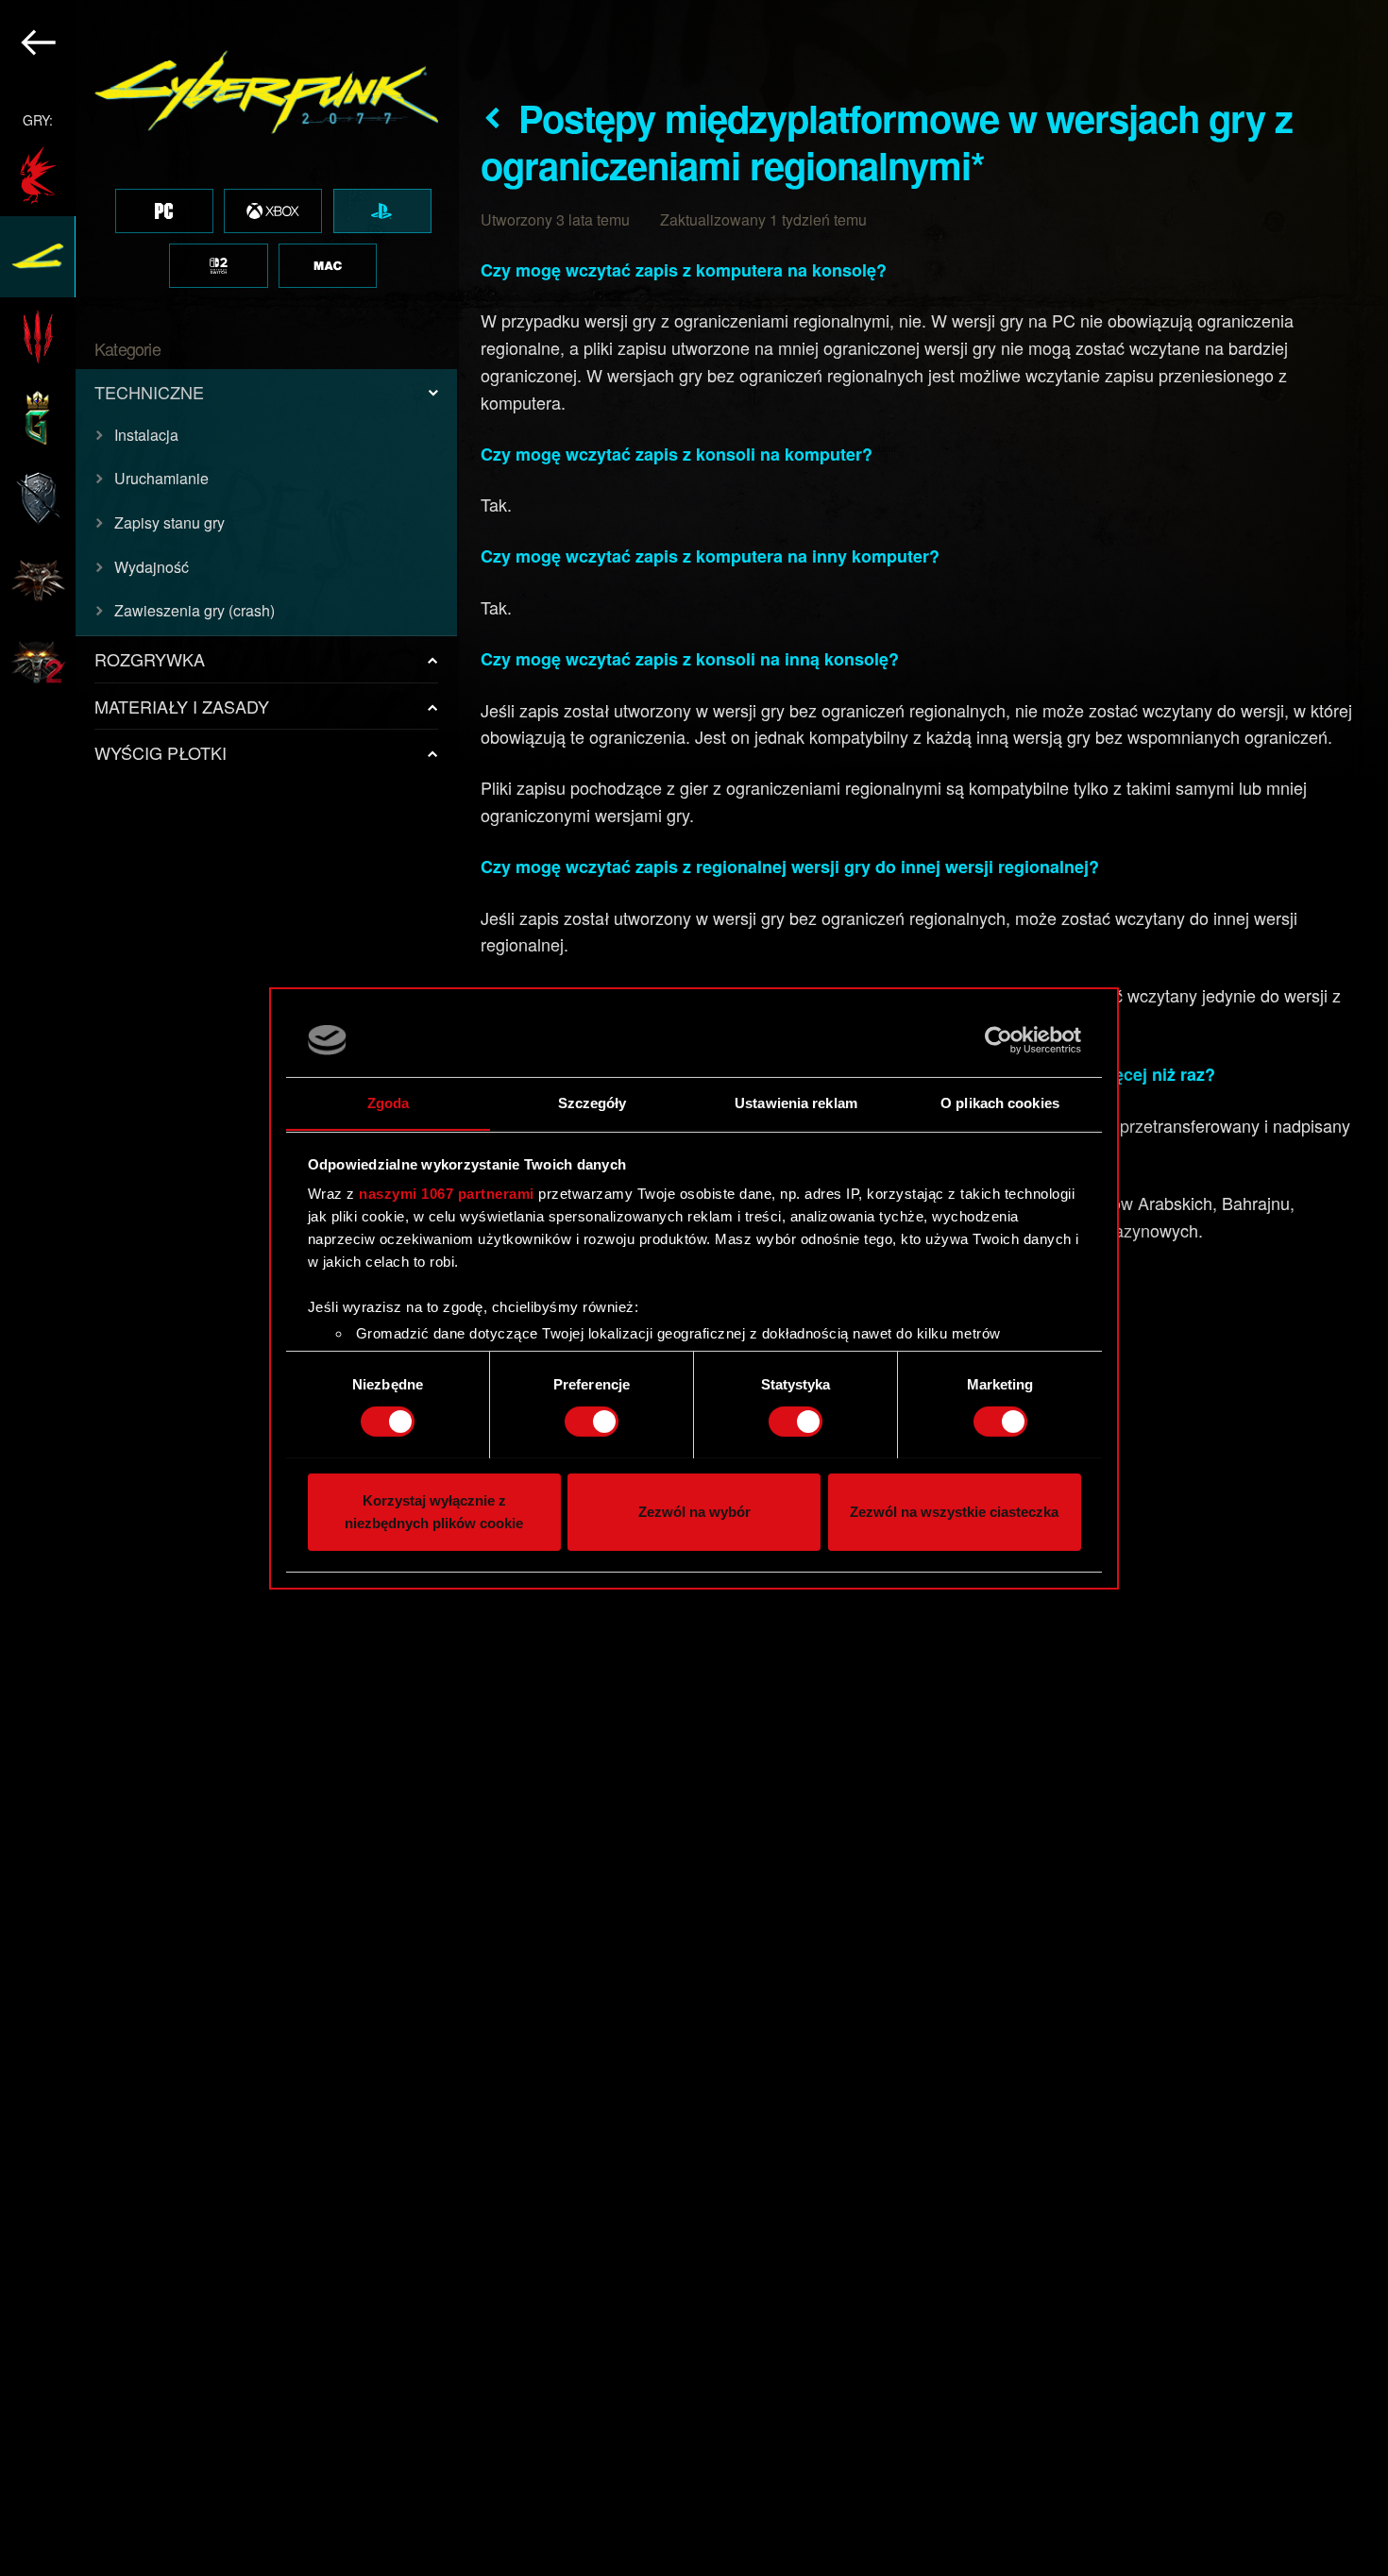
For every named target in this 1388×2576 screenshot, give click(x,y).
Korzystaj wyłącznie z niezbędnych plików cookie (434, 1511)
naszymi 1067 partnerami (447, 1194)
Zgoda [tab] (389, 1102)
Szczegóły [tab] (592, 1102)
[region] (229, 1288)
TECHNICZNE (149, 392)
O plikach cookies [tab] (1000, 1102)
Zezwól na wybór (694, 1511)
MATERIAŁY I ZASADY (182, 706)
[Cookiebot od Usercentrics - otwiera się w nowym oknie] (999, 1040)
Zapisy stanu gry (169, 522)
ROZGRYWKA (150, 659)
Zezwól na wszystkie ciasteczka (954, 1511)
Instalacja (146, 435)
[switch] (592, 1422)
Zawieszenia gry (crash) (195, 610)
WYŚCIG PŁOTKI (161, 752)
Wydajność (152, 567)
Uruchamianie (161, 478)
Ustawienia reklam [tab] (796, 1102)
